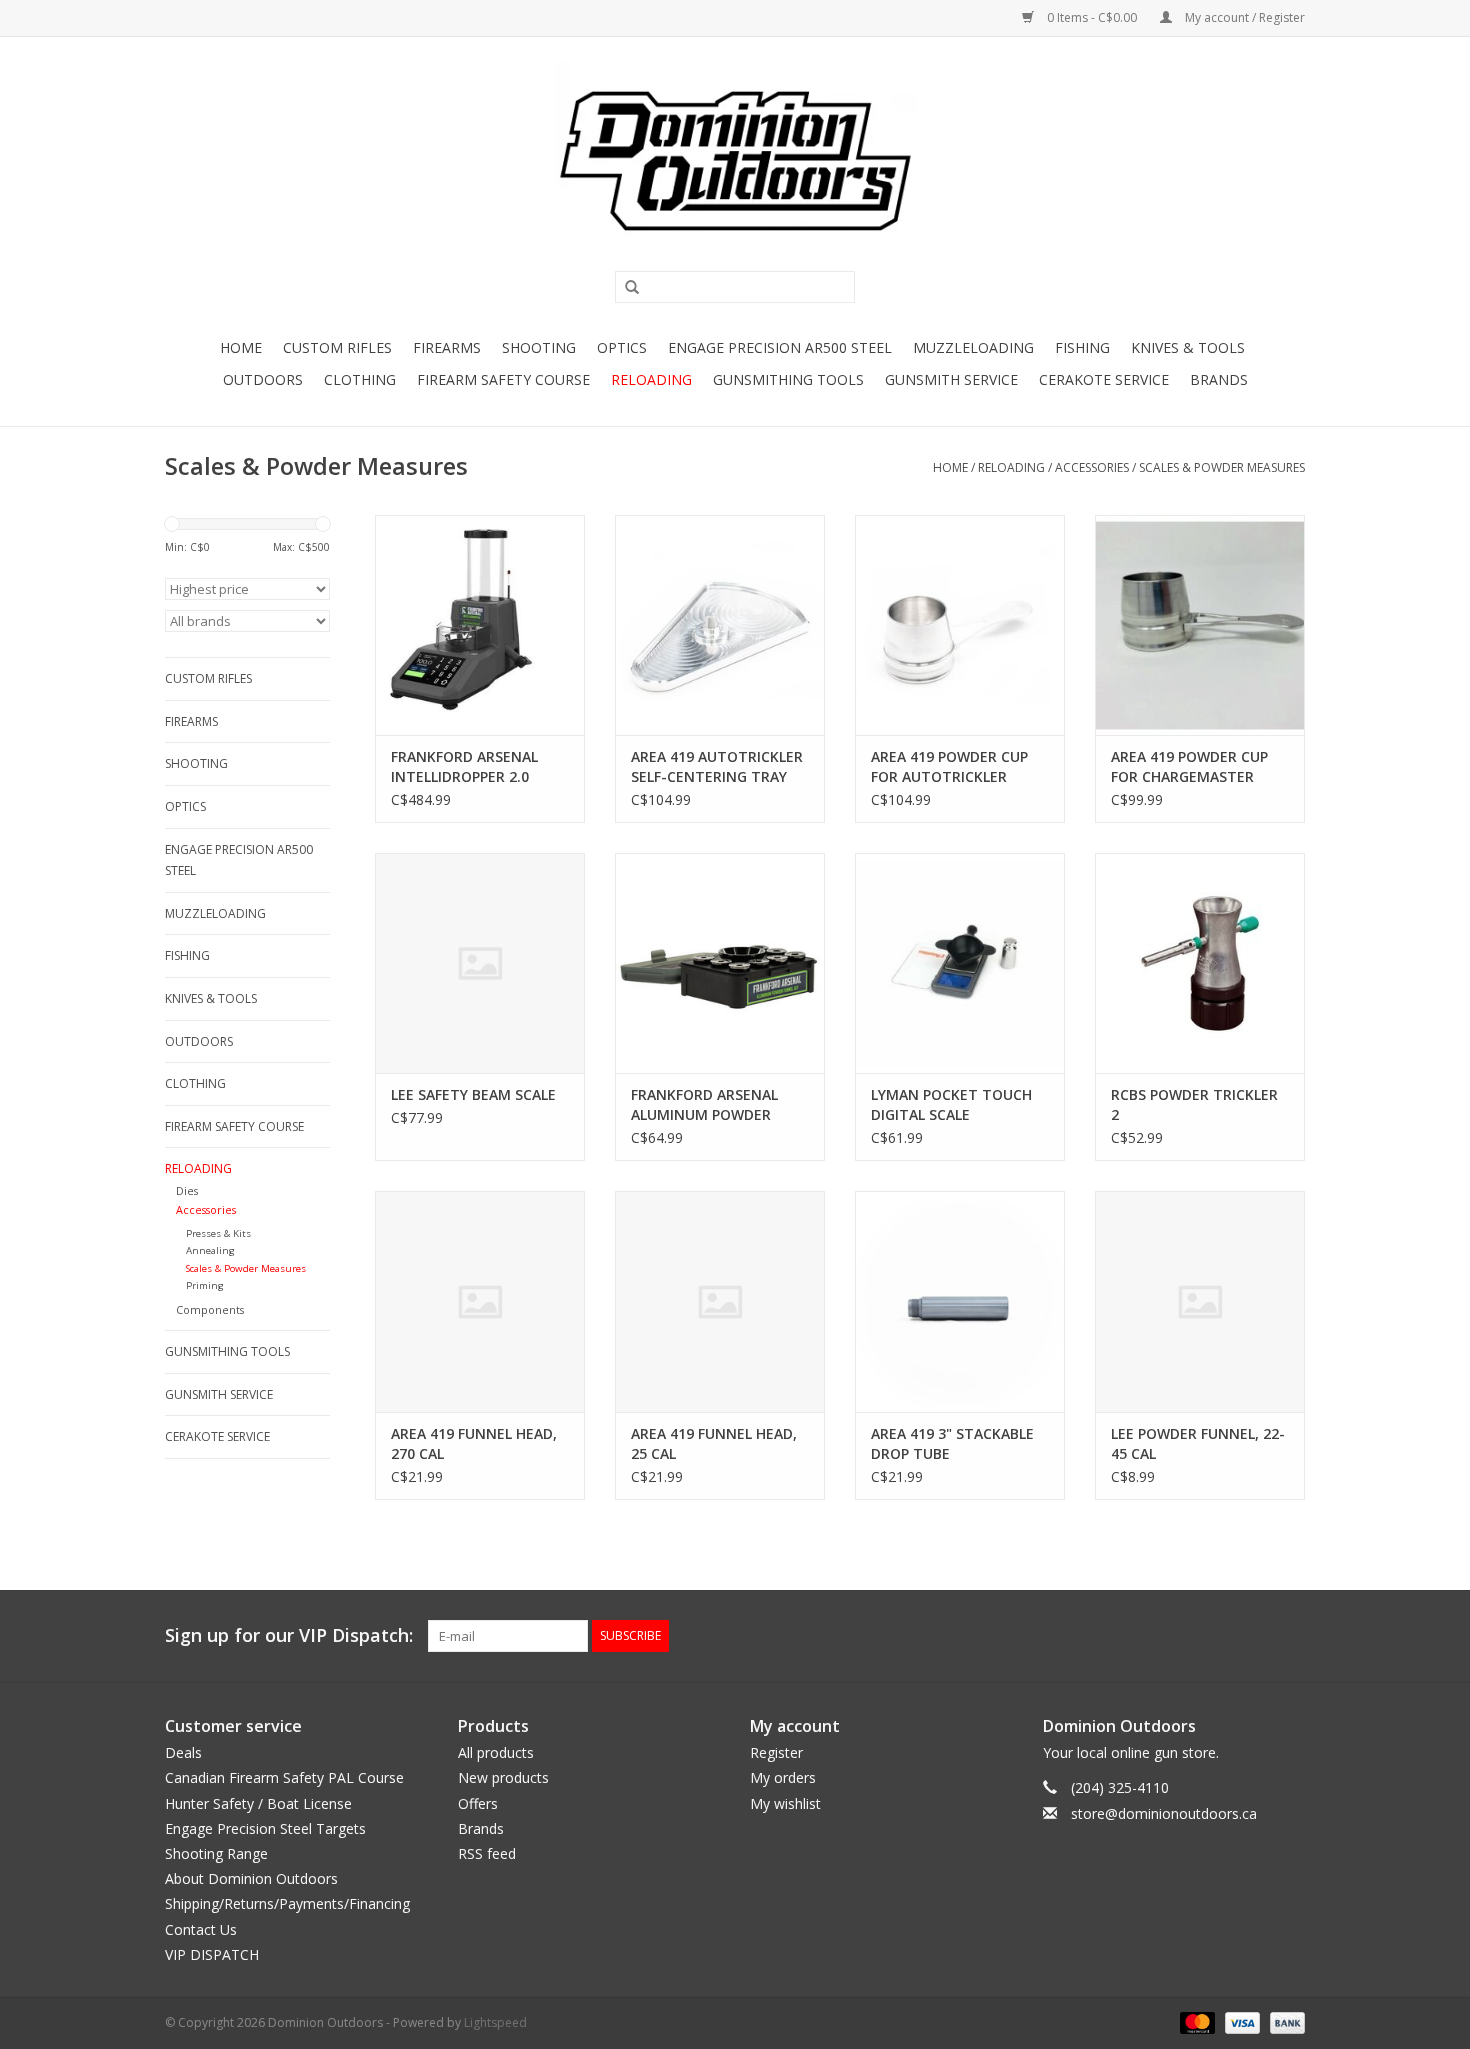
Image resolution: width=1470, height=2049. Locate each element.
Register (776, 1752)
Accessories (1092, 467)
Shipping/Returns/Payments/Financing (287, 1903)
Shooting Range (216, 1853)
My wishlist (785, 1803)
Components (210, 1309)
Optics (622, 347)
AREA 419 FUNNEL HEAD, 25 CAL (714, 1443)
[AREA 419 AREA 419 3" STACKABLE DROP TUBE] (960, 1301)
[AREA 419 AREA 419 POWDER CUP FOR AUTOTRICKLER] (960, 625)
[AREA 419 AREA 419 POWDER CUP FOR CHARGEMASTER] (1200, 625)
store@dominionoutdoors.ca (1164, 1813)
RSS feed (487, 1853)
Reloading (651, 379)
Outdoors (263, 379)
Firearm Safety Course (503, 379)
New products (503, 1777)
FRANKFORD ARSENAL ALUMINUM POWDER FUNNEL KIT (704, 1105)
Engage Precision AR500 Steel (780, 347)
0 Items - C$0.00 (1092, 17)
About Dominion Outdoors (251, 1878)
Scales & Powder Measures (1222, 467)
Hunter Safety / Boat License (258, 1803)
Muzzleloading (973, 347)
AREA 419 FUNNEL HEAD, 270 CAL (474, 1443)
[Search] (625, 288)
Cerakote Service (1104, 379)
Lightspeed (495, 2022)
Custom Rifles (337, 347)
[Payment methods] (1195, 2021)
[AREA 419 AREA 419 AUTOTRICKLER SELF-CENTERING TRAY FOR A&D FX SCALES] (720, 625)
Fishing (1082, 347)
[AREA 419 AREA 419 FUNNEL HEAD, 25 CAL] (720, 1301)
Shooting (539, 347)
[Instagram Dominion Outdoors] (1289, 1636)
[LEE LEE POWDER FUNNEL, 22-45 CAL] (1200, 1301)
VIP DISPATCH (212, 1954)
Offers (478, 1803)
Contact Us (201, 1929)
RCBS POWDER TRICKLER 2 (1194, 1104)
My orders (783, 1777)
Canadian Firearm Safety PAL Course (284, 1777)
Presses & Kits (218, 1233)
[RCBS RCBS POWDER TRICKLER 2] (1200, 963)
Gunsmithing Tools (788, 379)
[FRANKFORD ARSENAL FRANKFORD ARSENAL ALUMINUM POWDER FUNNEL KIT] (720, 963)
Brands (1219, 379)
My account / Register (1243, 17)
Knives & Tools (1188, 347)
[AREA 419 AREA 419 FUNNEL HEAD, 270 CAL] (480, 1301)
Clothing (360, 379)
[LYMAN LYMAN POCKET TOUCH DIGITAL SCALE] (960, 963)
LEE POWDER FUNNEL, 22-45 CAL (1198, 1443)
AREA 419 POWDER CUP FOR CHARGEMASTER (1189, 766)
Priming (205, 1285)
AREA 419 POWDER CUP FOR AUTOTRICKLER (949, 766)
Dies (187, 1190)
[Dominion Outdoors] (735, 161)
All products (496, 1752)
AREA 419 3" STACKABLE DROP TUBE (952, 1443)
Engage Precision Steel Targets (265, 1828)
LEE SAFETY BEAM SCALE (473, 1094)
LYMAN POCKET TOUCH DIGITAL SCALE (951, 1104)
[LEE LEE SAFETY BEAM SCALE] (480, 963)
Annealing (210, 1250)
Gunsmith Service (951, 379)
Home (241, 347)
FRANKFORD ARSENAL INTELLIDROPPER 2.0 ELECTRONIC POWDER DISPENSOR (465, 767)
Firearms (447, 347)
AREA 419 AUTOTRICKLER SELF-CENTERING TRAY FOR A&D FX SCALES (717, 767)
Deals (183, 1752)
